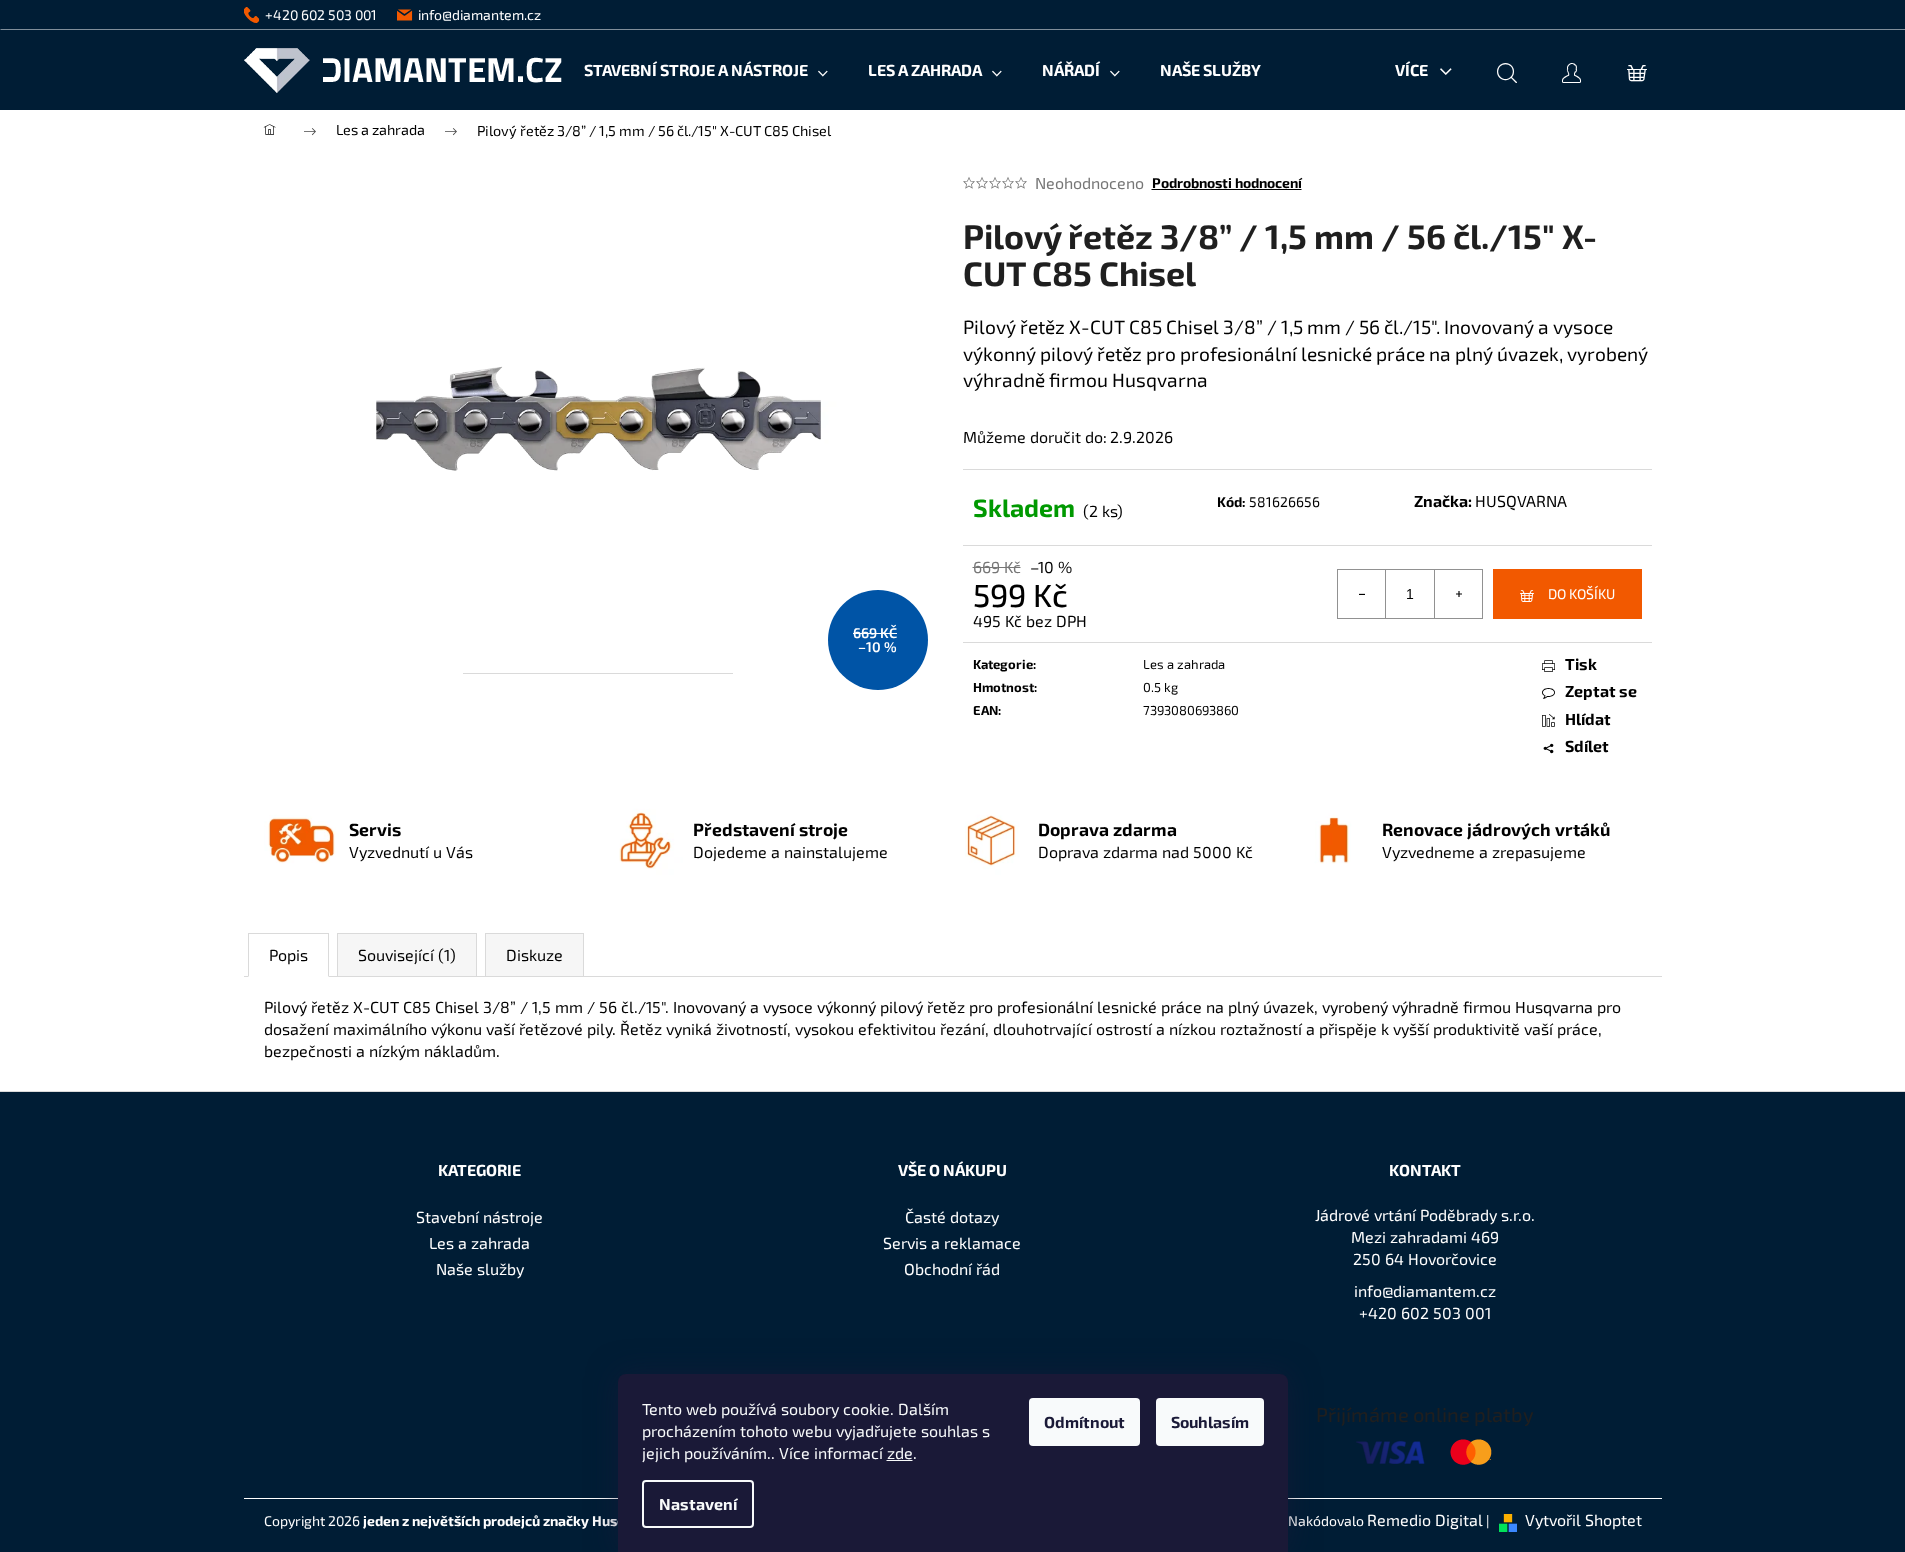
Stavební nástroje (479, 1216)
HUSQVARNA (1521, 500)
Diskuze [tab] (534, 954)
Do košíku (1581, 593)
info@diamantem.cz (1425, 1290)
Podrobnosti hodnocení (1227, 182)
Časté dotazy (952, 1216)
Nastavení (698, 1503)
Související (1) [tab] (407, 954)
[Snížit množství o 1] (1362, 594)
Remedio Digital (1425, 1519)
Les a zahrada (1184, 664)
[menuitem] (706, 70)
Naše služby (480, 1268)
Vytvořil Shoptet (1583, 1519)
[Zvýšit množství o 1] (1458, 594)
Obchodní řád (952, 1268)
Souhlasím (1210, 1421)
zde (900, 1452)
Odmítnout (1084, 1421)
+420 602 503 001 (1425, 1312)
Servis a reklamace (952, 1242)
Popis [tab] (288, 954)
